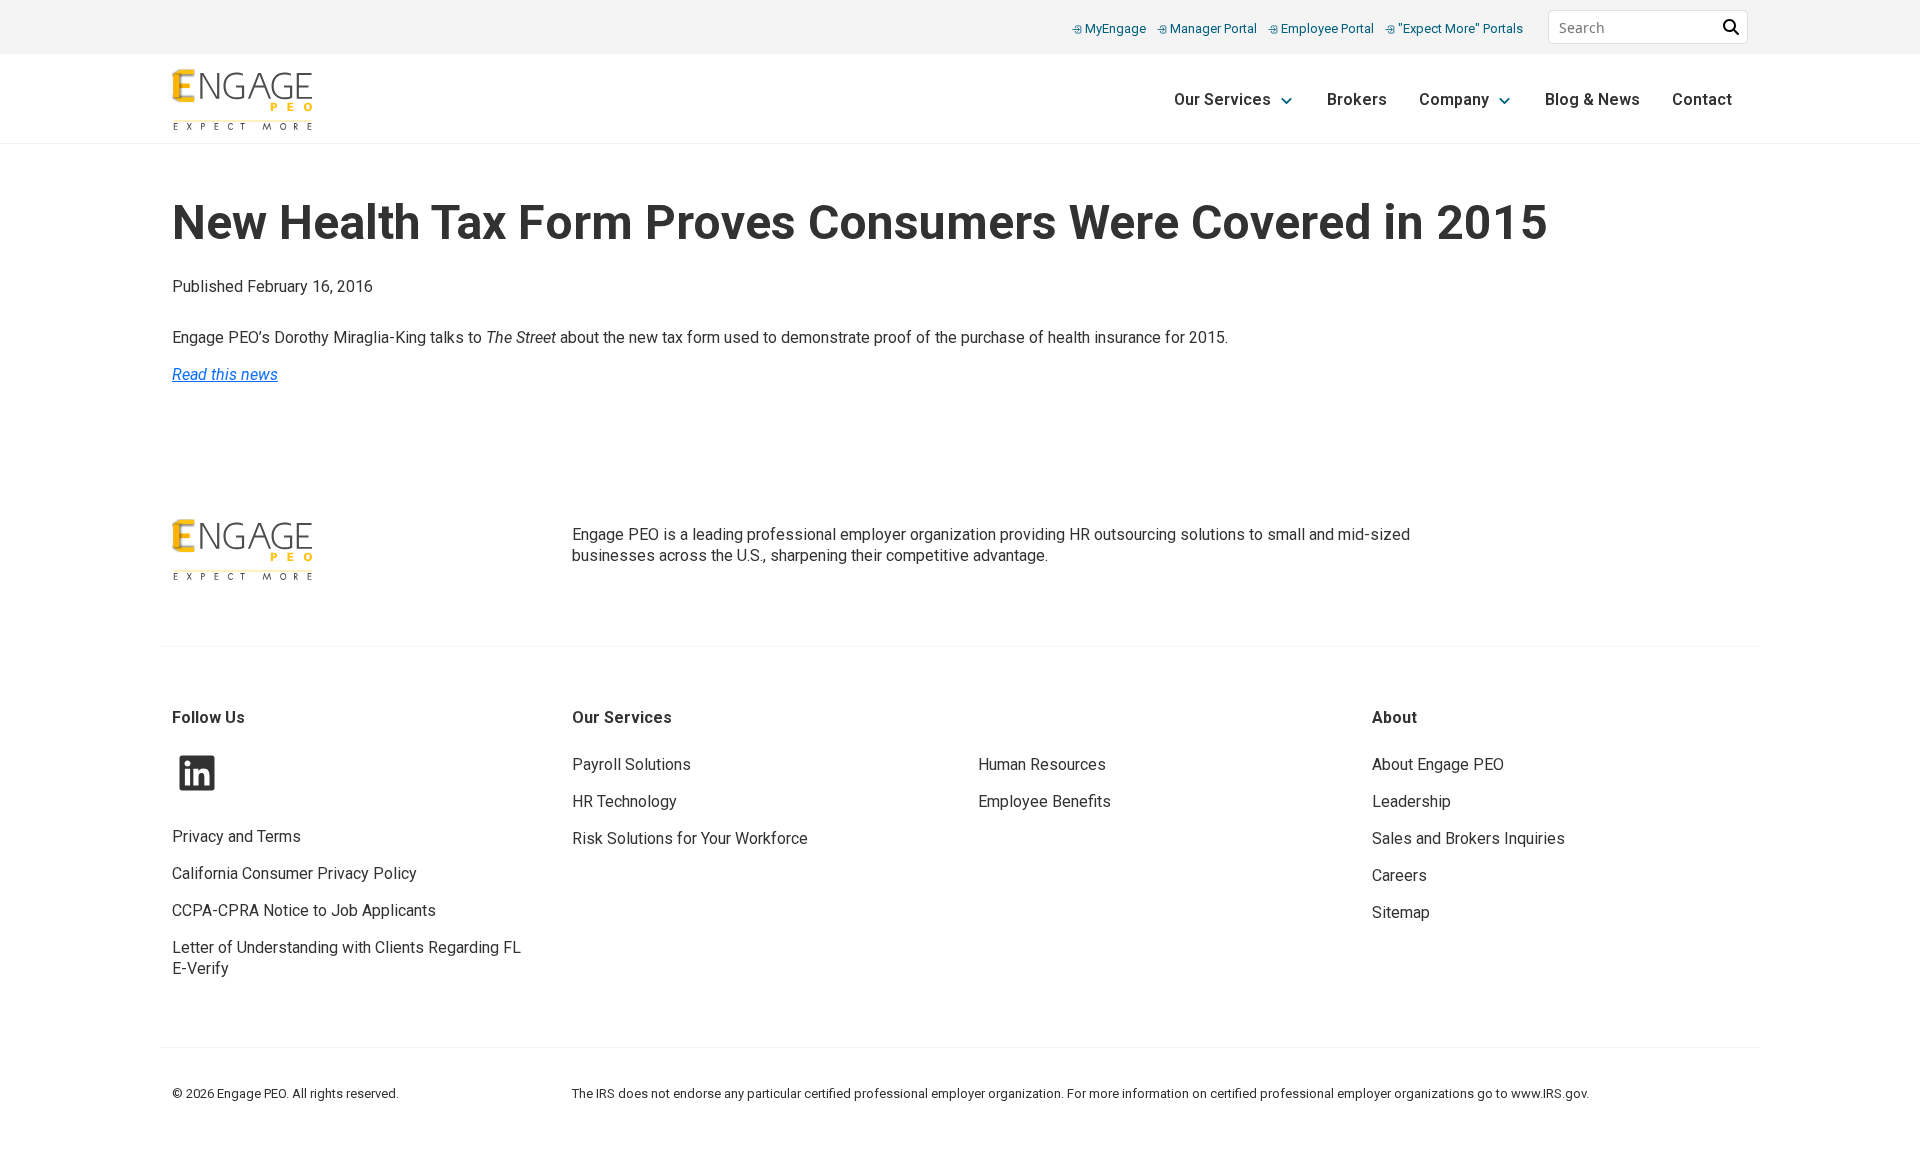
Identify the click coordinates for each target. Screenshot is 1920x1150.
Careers (1399, 875)
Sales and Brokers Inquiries (1468, 838)
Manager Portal (1213, 28)
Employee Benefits (1044, 801)
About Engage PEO (1438, 764)
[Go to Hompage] (242, 99)
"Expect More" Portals (1459, 28)
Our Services (1224, 99)
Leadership (1411, 801)
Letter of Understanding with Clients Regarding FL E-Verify (346, 958)
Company (1456, 99)
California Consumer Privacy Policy (294, 873)
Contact (1702, 99)
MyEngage (1115, 28)
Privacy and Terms (236, 836)
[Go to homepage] (242, 549)
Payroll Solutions (631, 764)
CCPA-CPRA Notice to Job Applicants (304, 910)
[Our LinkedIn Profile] (197, 771)
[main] (960, 296)
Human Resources (1042, 764)
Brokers (1357, 99)
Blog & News (1592, 99)
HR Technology (624, 801)
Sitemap (1401, 912)
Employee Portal (1327, 28)
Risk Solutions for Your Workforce (690, 838)
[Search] (1731, 27)
